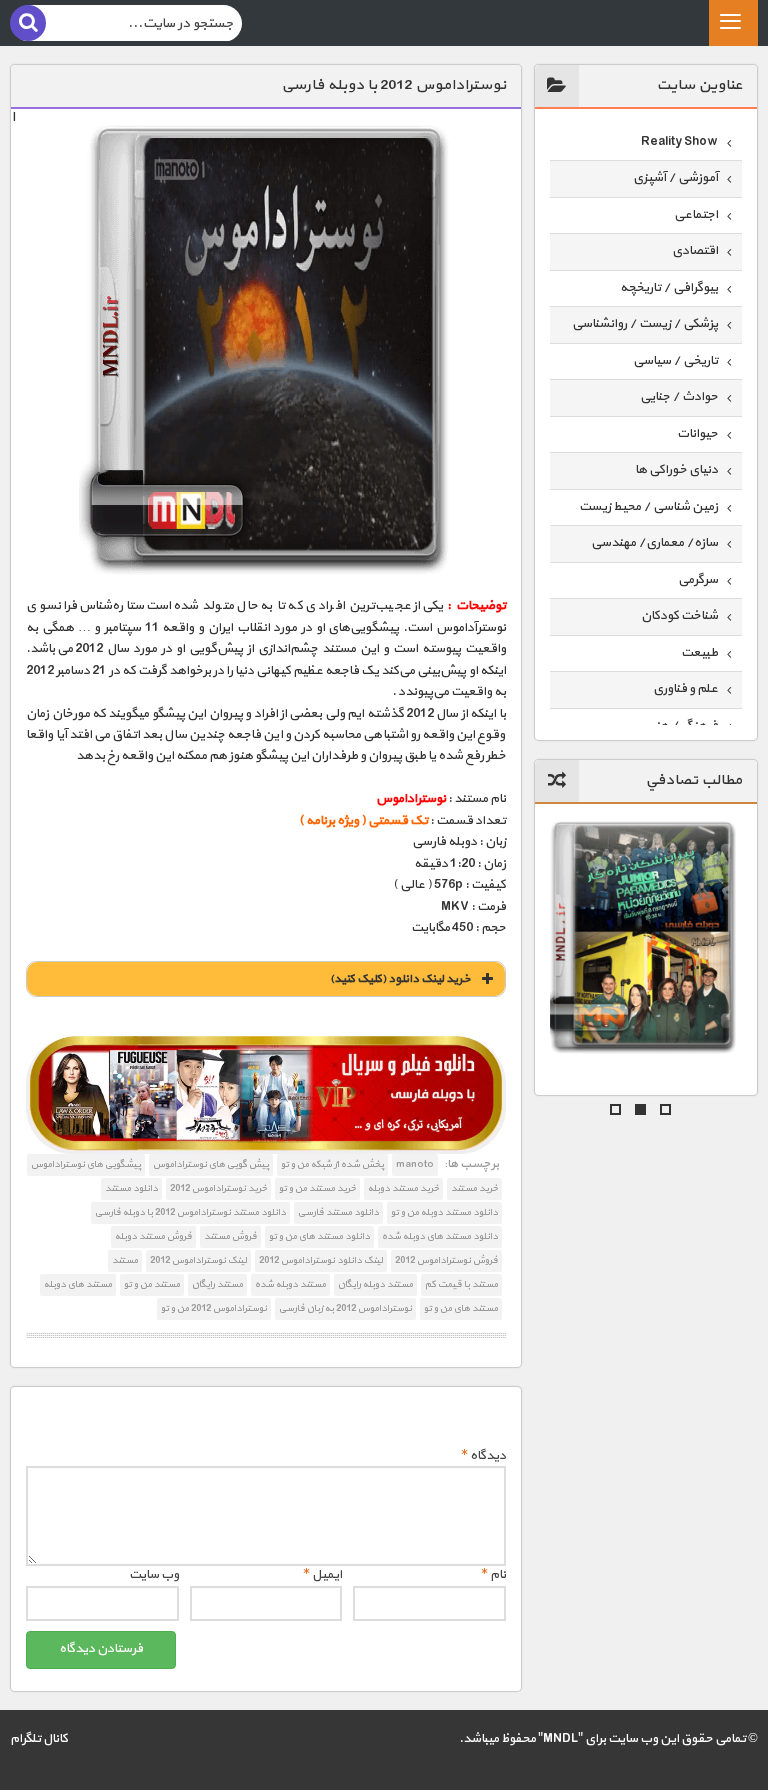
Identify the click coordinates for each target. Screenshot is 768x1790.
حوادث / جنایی (679, 397)
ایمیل (322, 1575)
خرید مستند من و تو (317, 1188)
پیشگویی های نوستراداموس (86, 1164)
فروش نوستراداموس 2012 (446, 1260)
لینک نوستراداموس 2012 (198, 1260)
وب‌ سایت (154, 1575)
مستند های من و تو (461, 1308)
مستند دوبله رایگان (375, 1284)
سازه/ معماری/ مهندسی (654, 543)
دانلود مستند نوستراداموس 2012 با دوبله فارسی (190, 1212)
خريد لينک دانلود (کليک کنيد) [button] (400, 979)
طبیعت (699, 653)
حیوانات (697, 434)
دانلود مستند (131, 1188)
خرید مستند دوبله (403, 1188)
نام (493, 1575)
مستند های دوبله (78, 1284)
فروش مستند (230, 1236)
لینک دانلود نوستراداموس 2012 (321, 1260)
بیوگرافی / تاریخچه (669, 288)
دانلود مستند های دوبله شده (440, 1236)
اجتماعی (696, 215)
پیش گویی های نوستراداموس (211, 1164)
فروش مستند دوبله (153, 1236)
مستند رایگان (217, 1284)
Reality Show (679, 142)
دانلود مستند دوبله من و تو (444, 1212)
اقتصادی (695, 251)
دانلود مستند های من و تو (319, 1236)
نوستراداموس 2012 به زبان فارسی (345, 1308)
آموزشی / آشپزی (675, 178)
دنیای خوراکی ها (676, 470)
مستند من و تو (152, 1284)
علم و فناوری (685, 689)
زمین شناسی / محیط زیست (648, 507)
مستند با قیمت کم (461, 1284)
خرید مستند (474, 1188)
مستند (125, 1260)
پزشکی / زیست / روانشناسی (645, 324)
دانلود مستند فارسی (338, 1212)
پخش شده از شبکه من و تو (332, 1164)
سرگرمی (698, 580)
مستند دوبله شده (290, 1284)
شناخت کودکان (679, 616)
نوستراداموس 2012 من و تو (214, 1308)
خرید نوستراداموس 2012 (218, 1188)
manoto (415, 1164)
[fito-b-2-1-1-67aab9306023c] (265, 1095)
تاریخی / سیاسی (675, 361)
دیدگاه (483, 1456)
